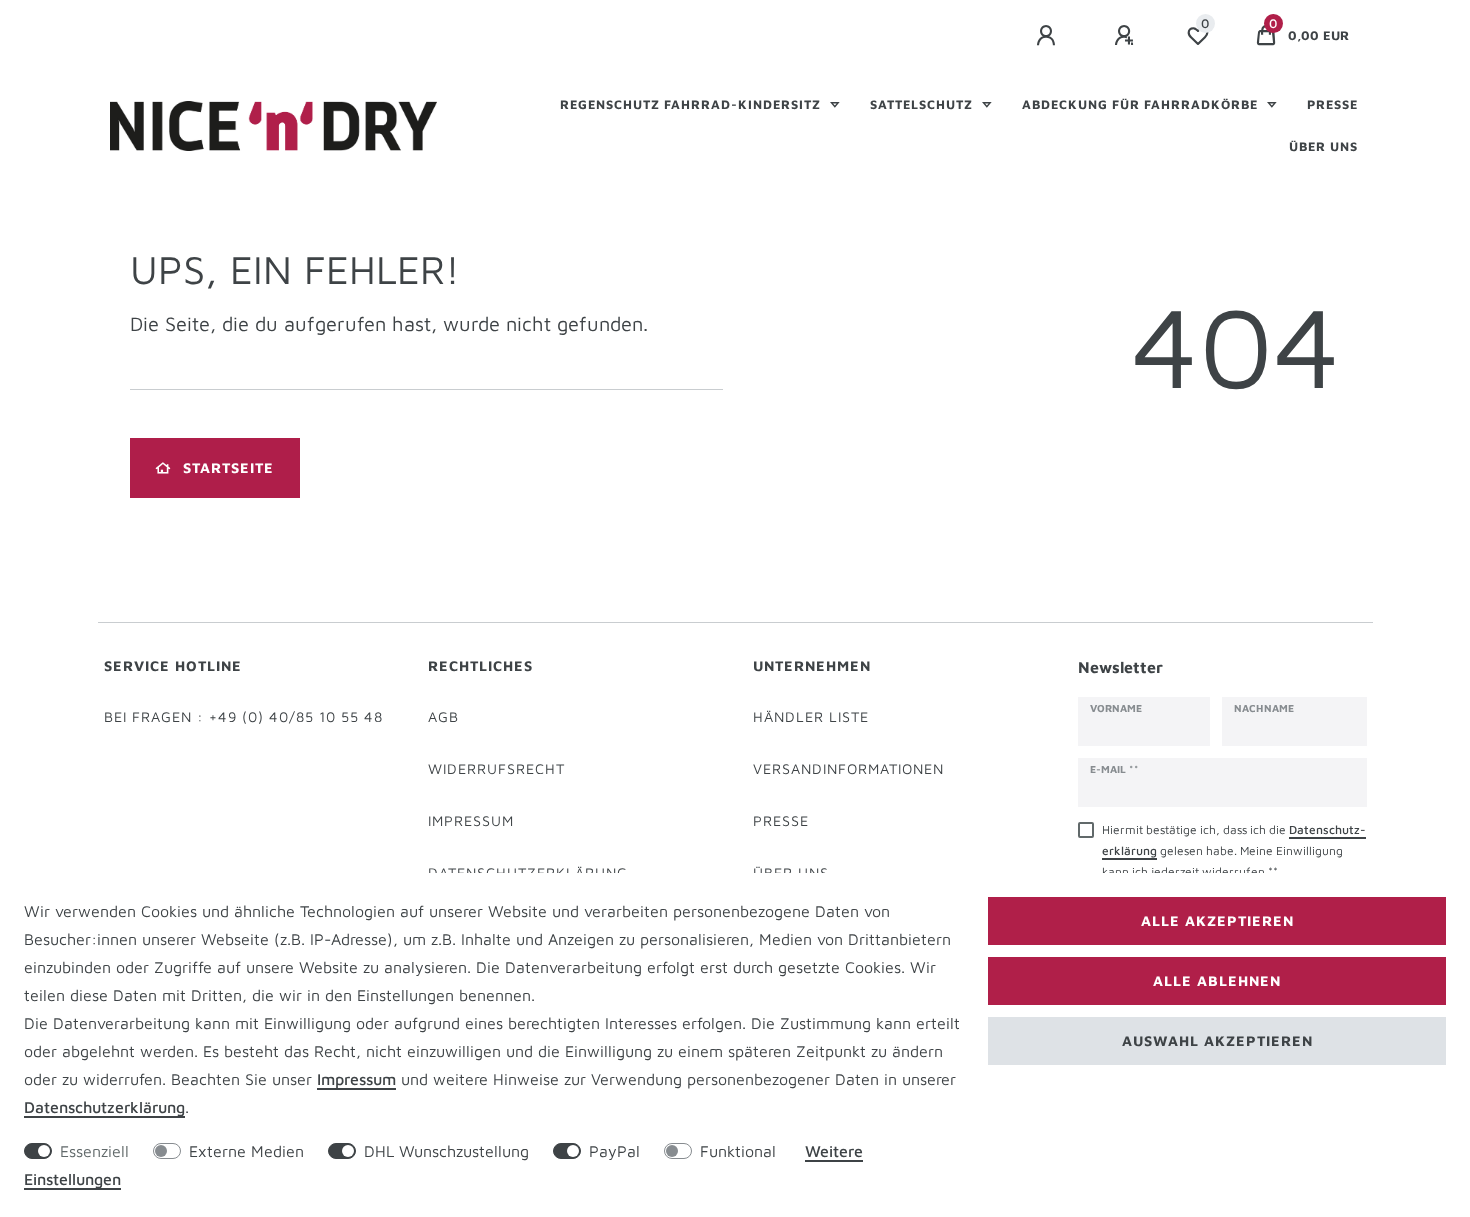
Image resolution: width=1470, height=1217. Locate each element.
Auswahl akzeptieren (1217, 1040)
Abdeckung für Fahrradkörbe (1142, 104)
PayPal (614, 1151)
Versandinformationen (848, 768)
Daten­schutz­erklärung (104, 1107)
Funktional (738, 1151)
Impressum (471, 820)
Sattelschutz (923, 104)
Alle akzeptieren (1217, 920)
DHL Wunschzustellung (446, 1151)
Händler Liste (811, 716)
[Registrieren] (1127, 36)
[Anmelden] (1049, 36)
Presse (1332, 104)
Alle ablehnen (1217, 980)
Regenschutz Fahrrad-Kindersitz (692, 104)
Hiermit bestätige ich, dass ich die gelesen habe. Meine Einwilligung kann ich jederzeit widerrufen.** (1234, 850)
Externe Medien (246, 1151)
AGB (443, 716)
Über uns (1323, 146)
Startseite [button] (228, 467)
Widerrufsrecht (496, 768)
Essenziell (94, 1151)
